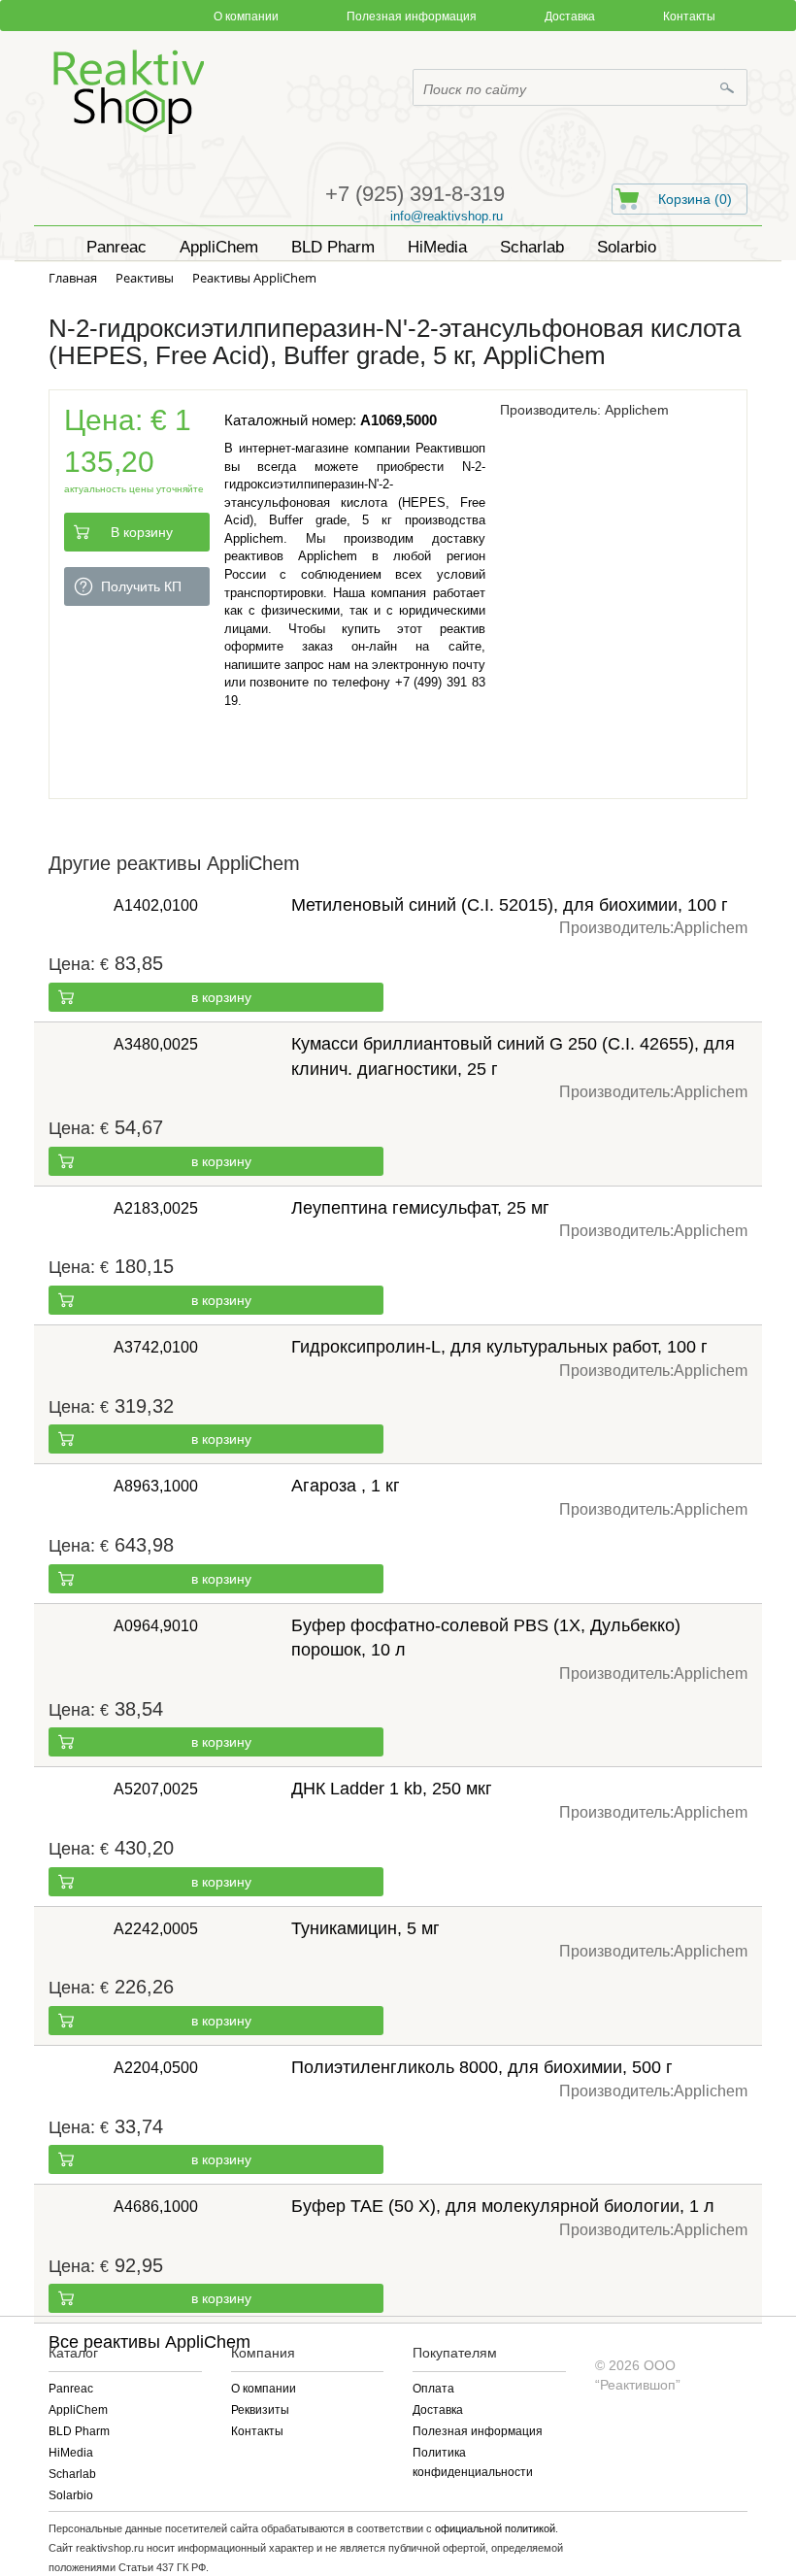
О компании (246, 17)
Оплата (433, 2389)
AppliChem (78, 2410)
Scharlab (72, 2474)
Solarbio (71, 2495)
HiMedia (71, 2453)
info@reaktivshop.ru (447, 216)
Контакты (689, 17)
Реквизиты (260, 2410)
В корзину (142, 532)
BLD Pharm (79, 2431)
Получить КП (141, 586)
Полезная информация (412, 17)
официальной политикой (495, 2528)
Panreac (71, 2389)
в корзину (221, 997)
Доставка (570, 17)
